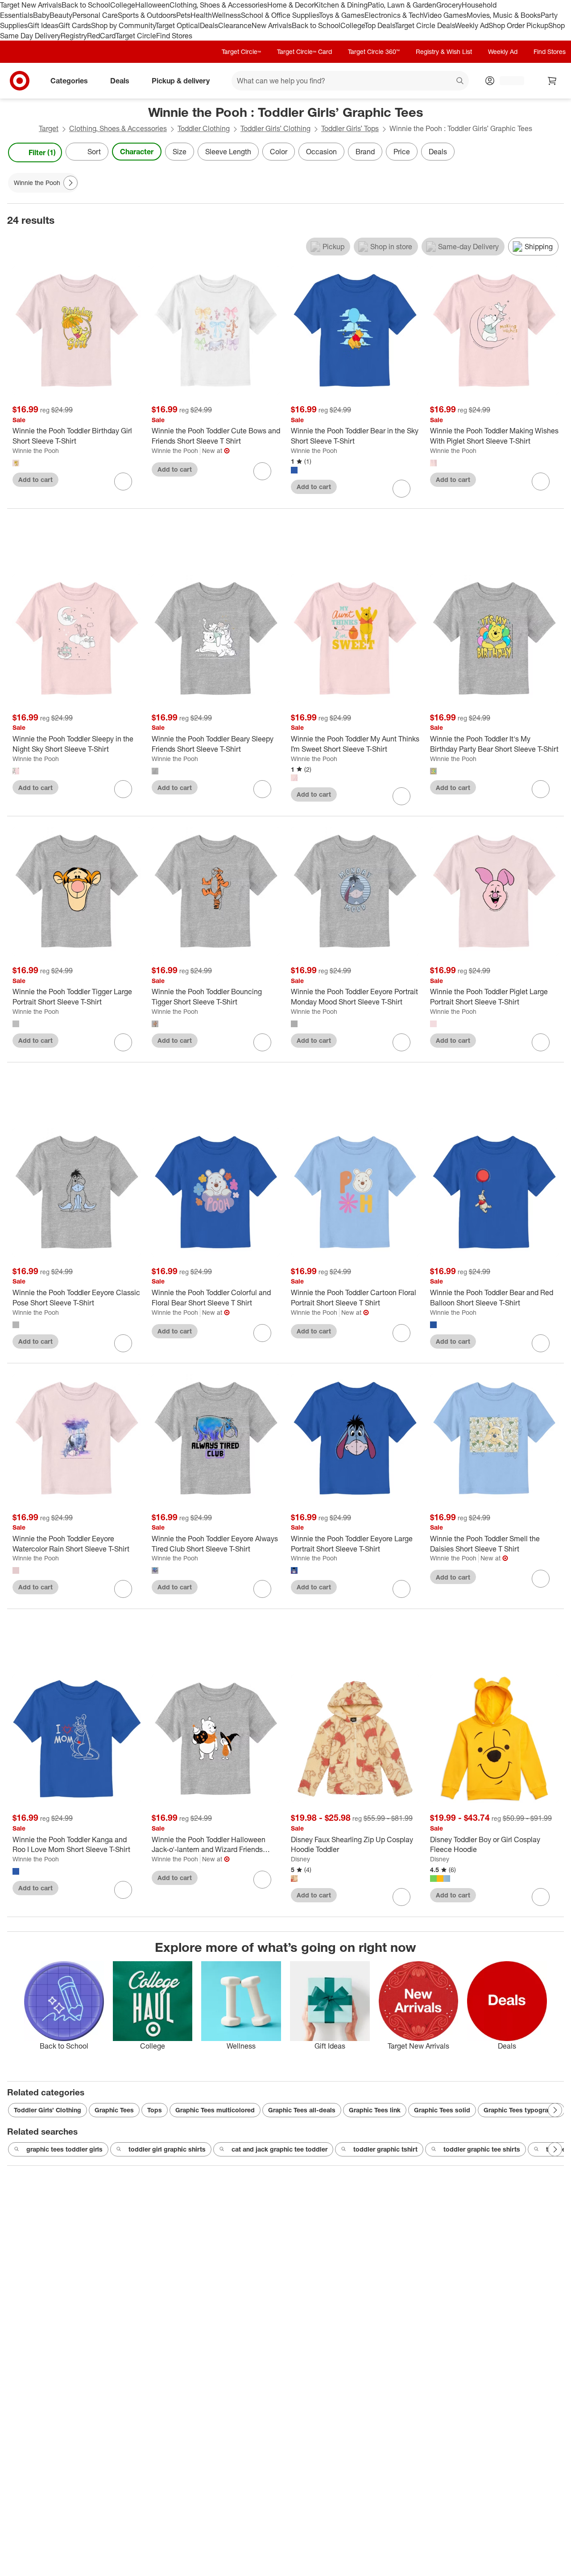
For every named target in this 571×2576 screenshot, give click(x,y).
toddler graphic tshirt (385, 2149)
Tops (155, 2110)
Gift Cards (75, 25)
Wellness (226, 15)
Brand (365, 152)
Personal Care (95, 15)
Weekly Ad (472, 25)
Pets (183, 15)
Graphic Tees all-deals (302, 2110)
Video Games (445, 15)
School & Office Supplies (280, 15)
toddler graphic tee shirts (482, 2149)
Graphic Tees (114, 2110)
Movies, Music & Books (504, 15)
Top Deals (380, 25)
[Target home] (20, 81)
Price (402, 152)
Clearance (235, 25)
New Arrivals (272, 25)
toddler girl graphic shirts (167, 2149)
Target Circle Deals (425, 25)
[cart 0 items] (552, 81)
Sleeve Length (228, 152)
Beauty (61, 15)
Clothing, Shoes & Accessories (218, 5)
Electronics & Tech (394, 15)
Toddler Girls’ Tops (350, 128)
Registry (74, 36)
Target (49, 128)
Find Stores (174, 36)
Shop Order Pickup (518, 25)
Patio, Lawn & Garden (402, 5)
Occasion (321, 152)
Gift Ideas (43, 25)
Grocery (449, 5)
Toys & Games (342, 15)
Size (180, 152)
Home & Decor (291, 5)
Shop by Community (123, 25)
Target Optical (178, 25)
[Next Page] (555, 152)
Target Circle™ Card (304, 51)
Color (279, 152)
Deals (209, 25)
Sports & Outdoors (147, 15)
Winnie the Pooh (36, 451)
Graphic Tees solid (442, 2110)
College (123, 5)
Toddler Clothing (204, 128)
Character (137, 152)
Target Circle (136, 36)
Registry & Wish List (444, 51)
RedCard (101, 36)
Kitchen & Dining (341, 5)
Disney (300, 1859)
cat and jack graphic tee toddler (279, 2149)
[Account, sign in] (507, 81)
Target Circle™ (241, 51)
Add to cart (35, 479)
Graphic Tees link (375, 2110)
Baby (41, 15)
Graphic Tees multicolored (215, 2110)
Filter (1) (42, 152)
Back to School (86, 5)
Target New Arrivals (31, 5)
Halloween (152, 5)
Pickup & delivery (181, 81)
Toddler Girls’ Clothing (275, 128)
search (460, 82)
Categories (69, 81)
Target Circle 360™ (374, 51)
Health (201, 15)
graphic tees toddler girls (64, 2149)
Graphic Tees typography (521, 2110)
